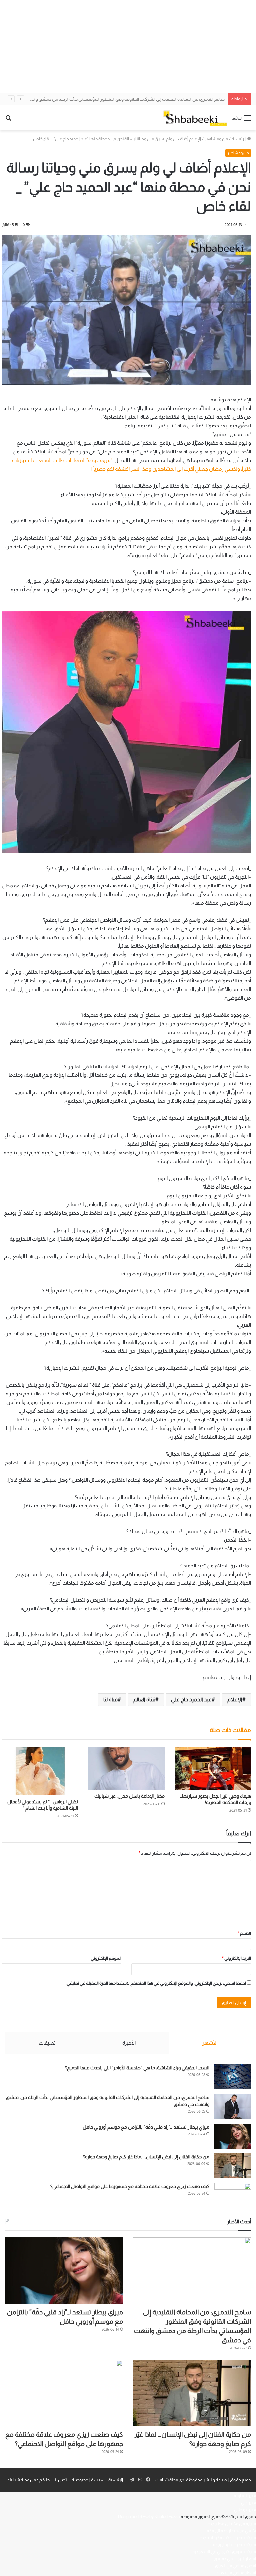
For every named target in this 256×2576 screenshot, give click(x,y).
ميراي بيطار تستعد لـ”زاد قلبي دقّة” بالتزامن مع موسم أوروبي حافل (167, 99)
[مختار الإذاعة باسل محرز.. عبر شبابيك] (126, 1768)
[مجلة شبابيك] (195, 118)
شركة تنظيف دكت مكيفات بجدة (228, 2538)
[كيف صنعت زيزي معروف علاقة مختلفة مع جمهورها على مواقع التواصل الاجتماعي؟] (233, 2195)
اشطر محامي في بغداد (236, 2573)
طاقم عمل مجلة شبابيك (28, 2480)
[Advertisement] (128, 47)
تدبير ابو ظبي (245, 2510)
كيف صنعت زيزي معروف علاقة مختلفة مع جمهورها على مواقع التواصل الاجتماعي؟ (130, 2186)
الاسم (244, 1933)
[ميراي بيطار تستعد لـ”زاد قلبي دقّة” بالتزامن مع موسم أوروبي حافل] (233, 2136)
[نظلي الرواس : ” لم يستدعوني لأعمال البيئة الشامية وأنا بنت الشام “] (40, 1771)
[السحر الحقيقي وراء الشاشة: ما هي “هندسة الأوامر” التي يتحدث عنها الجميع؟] (233, 2077)
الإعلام (235, 1700)
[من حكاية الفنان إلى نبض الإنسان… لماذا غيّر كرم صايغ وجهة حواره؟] (233, 2166)
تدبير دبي (248, 2503)
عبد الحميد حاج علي (191, 1700)
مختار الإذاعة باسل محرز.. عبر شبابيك (129, 1796)
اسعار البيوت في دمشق (235, 2559)
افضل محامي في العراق (235, 2566)
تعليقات (47, 2043)
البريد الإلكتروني (236, 1958)
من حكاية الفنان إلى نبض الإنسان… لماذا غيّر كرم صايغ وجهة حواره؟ (146, 2157)
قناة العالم (144, 1700)
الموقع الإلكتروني (106, 1958)
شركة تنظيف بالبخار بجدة (234, 2545)
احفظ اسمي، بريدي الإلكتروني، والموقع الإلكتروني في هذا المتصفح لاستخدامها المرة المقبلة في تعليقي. (156, 1983)
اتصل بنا (61, 2480)
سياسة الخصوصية (88, 2480)
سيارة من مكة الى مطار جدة (232, 2524)
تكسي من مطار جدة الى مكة (231, 2531)
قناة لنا (110, 1700)
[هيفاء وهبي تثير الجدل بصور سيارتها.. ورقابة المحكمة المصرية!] (213, 1768)
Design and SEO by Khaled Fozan (149, 2517)
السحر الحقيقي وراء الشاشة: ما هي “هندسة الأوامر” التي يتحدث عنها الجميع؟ (137, 2068)
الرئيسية (239, 139)
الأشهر (210, 2043)
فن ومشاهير (216, 139)
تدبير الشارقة (245, 2496)
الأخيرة (129, 2043)
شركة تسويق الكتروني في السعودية (224, 2552)
